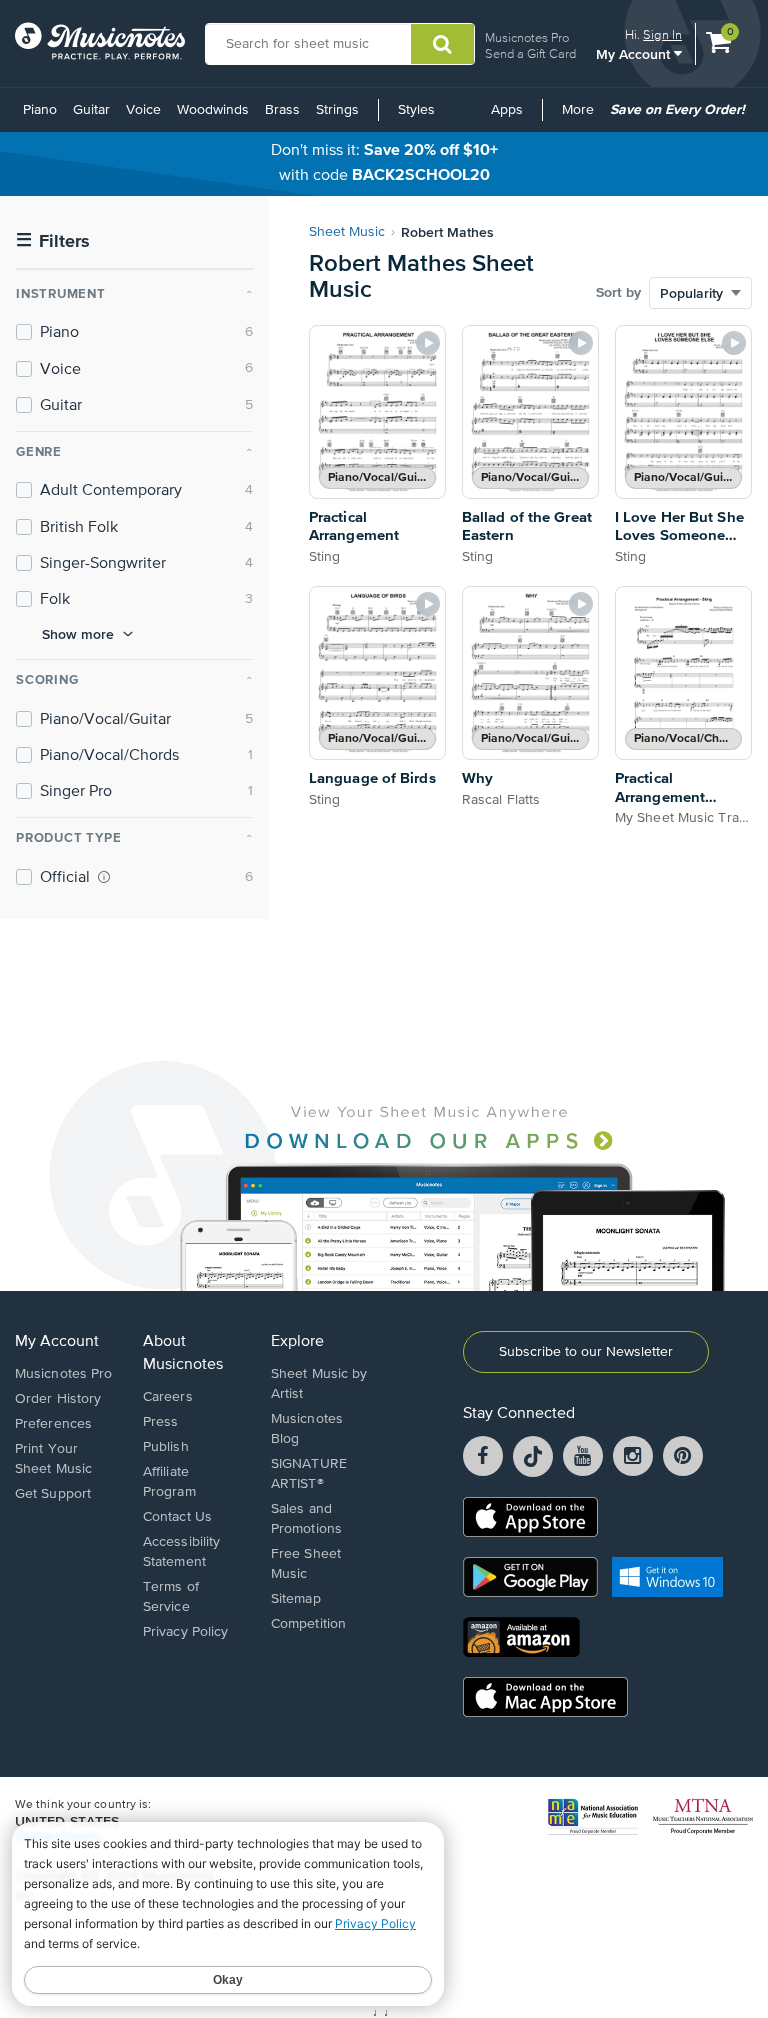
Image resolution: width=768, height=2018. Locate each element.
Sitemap (296, 1599)
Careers (168, 1397)
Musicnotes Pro (527, 37)
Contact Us (177, 1517)
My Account (635, 53)
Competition (308, 1624)
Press (161, 1422)
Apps (507, 110)
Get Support (53, 1494)
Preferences (53, 1424)
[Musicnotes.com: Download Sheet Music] (100, 41)
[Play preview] (428, 343)
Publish (166, 1447)
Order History (58, 1399)
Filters (53, 241)
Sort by (618, 293)
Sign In (662, 34)
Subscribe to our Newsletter (586, 1352)
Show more (78, 634)
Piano (40, 110)
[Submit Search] (442, 44)
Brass (282, 110)
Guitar (91, 110)
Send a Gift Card (530, 53)
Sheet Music (347, 232)
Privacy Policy (185, 1632)
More (581, 117)
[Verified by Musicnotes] (104, 877)
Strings (337, 110)
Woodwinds (213, 110)
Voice (143, 110)
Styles (416, 110)
